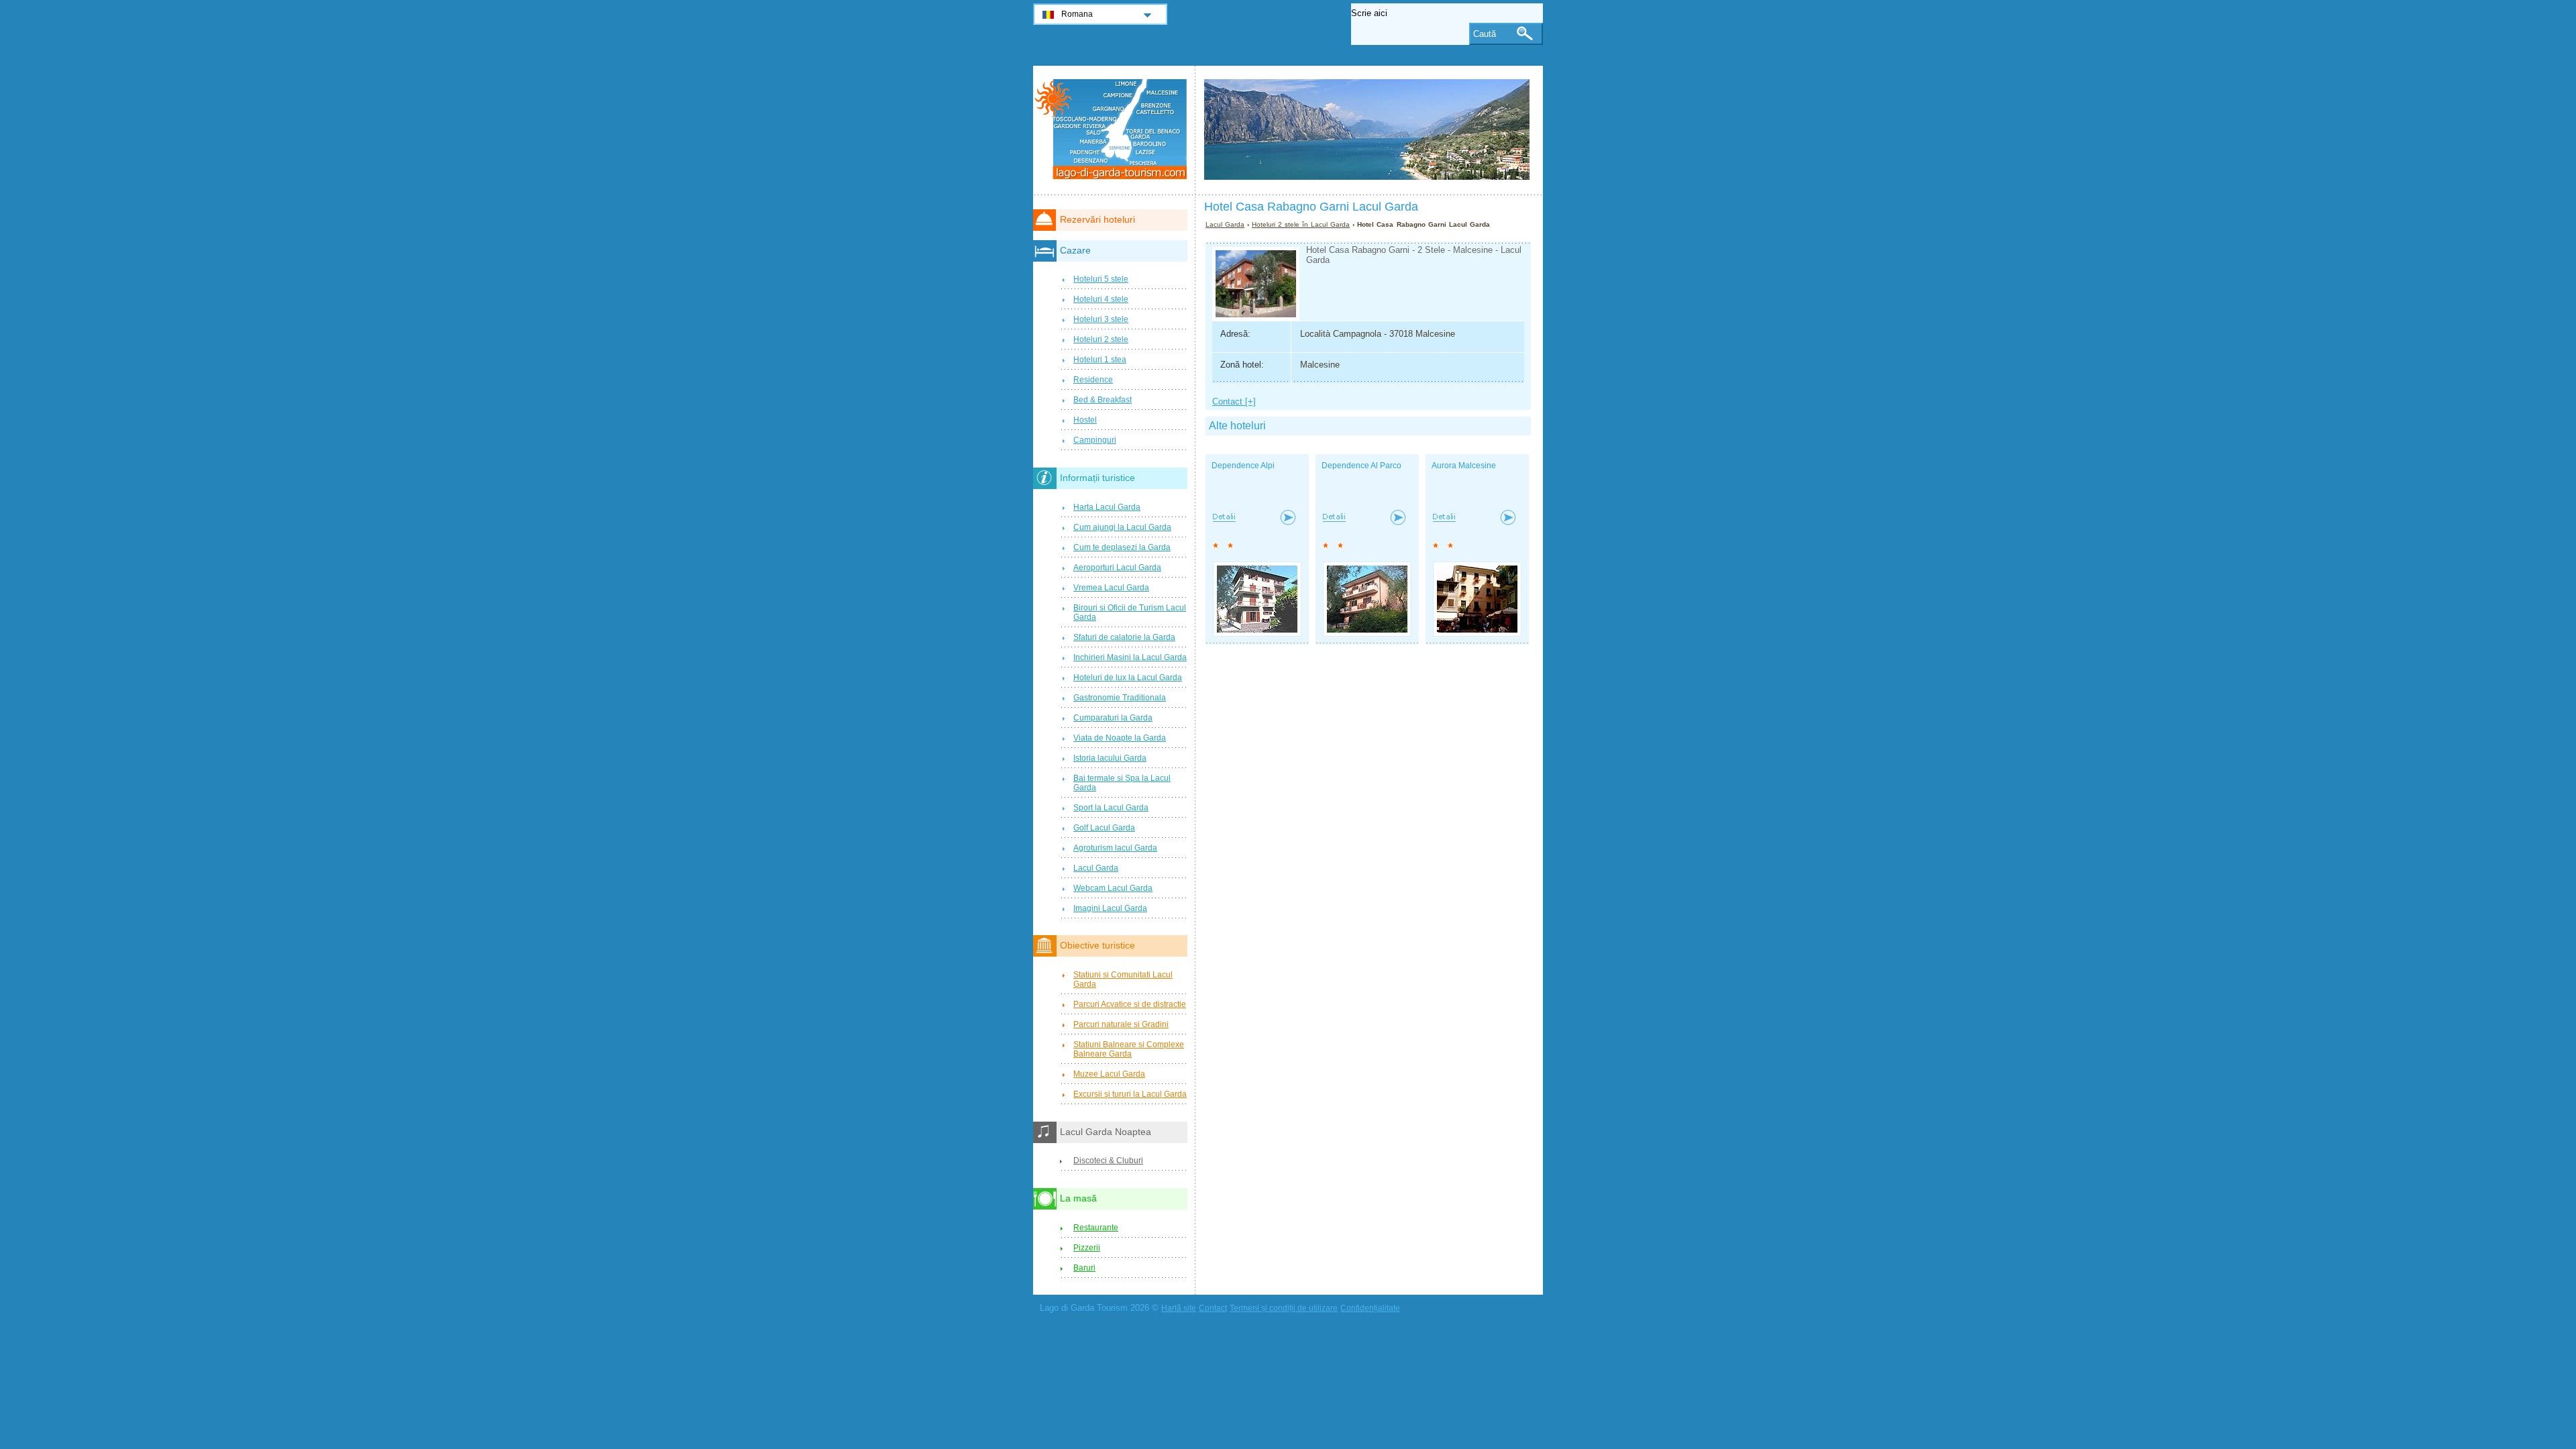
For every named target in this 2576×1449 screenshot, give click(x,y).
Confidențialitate (1370, 1308)
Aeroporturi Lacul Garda (1117, 568)
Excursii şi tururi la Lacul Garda (1130, 1094)
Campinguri (1095, 440)
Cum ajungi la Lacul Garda (1122, 527)
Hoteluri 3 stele (1101, 319)
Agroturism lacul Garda (1115, 848)
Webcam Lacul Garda (1113, 888)
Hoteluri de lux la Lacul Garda (1128, 678)
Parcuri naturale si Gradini (1121, 1024)
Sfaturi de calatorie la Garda (1124, 637)
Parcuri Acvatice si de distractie (1130, 1004)
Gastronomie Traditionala (1120, 698)
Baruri (1084, 1268)
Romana (1077, 14)
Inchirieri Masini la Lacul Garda (1130, 657)
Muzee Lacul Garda (1109, 1074)
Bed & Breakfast (1103, 400)
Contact (1213, 1308)
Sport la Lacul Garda (1111, 808)
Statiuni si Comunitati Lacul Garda (1123, 979)
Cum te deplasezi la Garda (1122, 547)
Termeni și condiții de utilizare (1284, 1308)
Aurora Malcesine (1464, 466)
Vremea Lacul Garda (1111, 588)
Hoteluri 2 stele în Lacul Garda (1301, 224)
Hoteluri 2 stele (1101, 339)
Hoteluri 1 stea (1100, 360)
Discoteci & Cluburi (1108, 1161)
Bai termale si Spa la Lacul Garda (1122, 783)
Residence (1093, 380)
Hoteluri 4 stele (1101, 299)
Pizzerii (1087, 1248)
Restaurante (1096, 1228)
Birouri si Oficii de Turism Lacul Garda (1130, 612)
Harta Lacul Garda (1107, 507)
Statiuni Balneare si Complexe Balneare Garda (1129, 1049)
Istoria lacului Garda (1110, 758)
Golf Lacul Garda (1104, 828)
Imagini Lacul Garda (1110, 908)
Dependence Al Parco (1361, 466)
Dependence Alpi (1243, 466)
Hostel (1085, 420)
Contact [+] (1234, 401)
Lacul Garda (1225, 224)
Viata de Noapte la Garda (1120, 738)
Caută (1485, 34)
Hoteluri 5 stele (1101, 279)
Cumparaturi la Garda (1113, 718)
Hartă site (1179, 1308)
